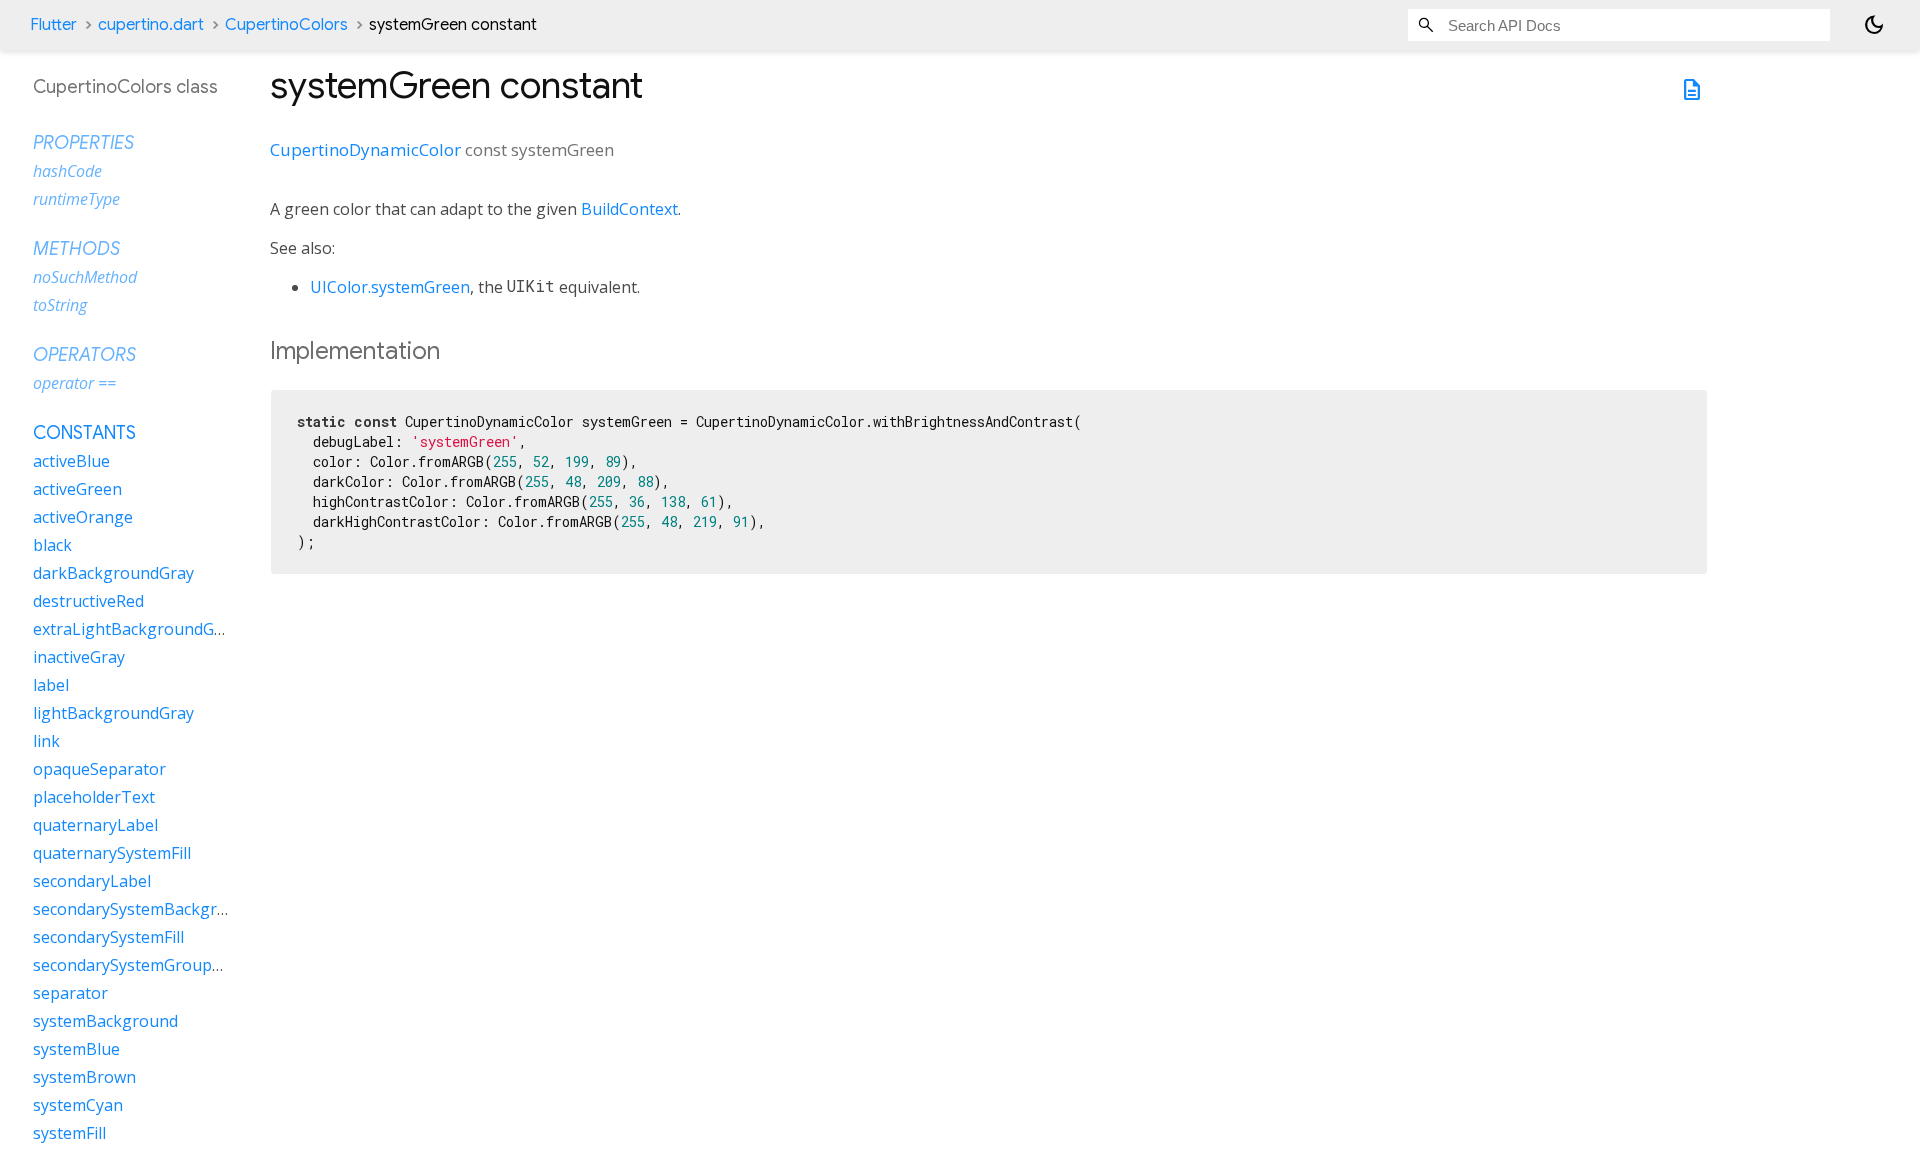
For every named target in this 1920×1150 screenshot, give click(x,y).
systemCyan (78, 1105)
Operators (84, 355)
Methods (76, 249)
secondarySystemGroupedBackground (177, 965)
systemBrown (84, 1077)
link (46, 741)
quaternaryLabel (95, 825)
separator (70, 993)
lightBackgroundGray (113, 713)
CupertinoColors (286, 25)
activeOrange (83, 517)
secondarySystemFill (108, 937)
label (51, 685)
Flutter (53, 25)
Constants (84, 433)
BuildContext (629, 209)
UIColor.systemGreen (390, 287)
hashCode (67, 171)
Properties (83, 143)
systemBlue (76, 1049)
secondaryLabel (92, 881)
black (52, 545)
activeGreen (77, 489)
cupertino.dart (151, 25)
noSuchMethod (85, 277)
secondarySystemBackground (144, 909)
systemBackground (105, 1021)
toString (60, 305)
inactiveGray (79, 657)
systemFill (69, 1133)
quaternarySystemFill (112, 853)
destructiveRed (88, 601)
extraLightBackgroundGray (135, 629)
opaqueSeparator (99, 769)
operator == (74, 383)
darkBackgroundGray (113, 573)
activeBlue (71, 461)
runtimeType (76, 199)
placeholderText (94, 797)
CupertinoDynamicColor (365, 149)
